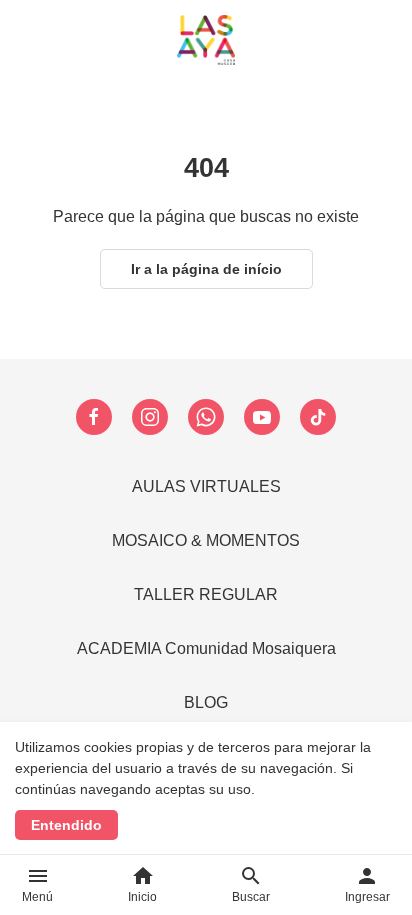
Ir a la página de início (206, 269)
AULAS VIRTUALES (206, 486)
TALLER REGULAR (206, 594)
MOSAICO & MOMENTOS (206, 540)
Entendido (66, 825)
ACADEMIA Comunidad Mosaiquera (206, 648)
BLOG (206, 702)
